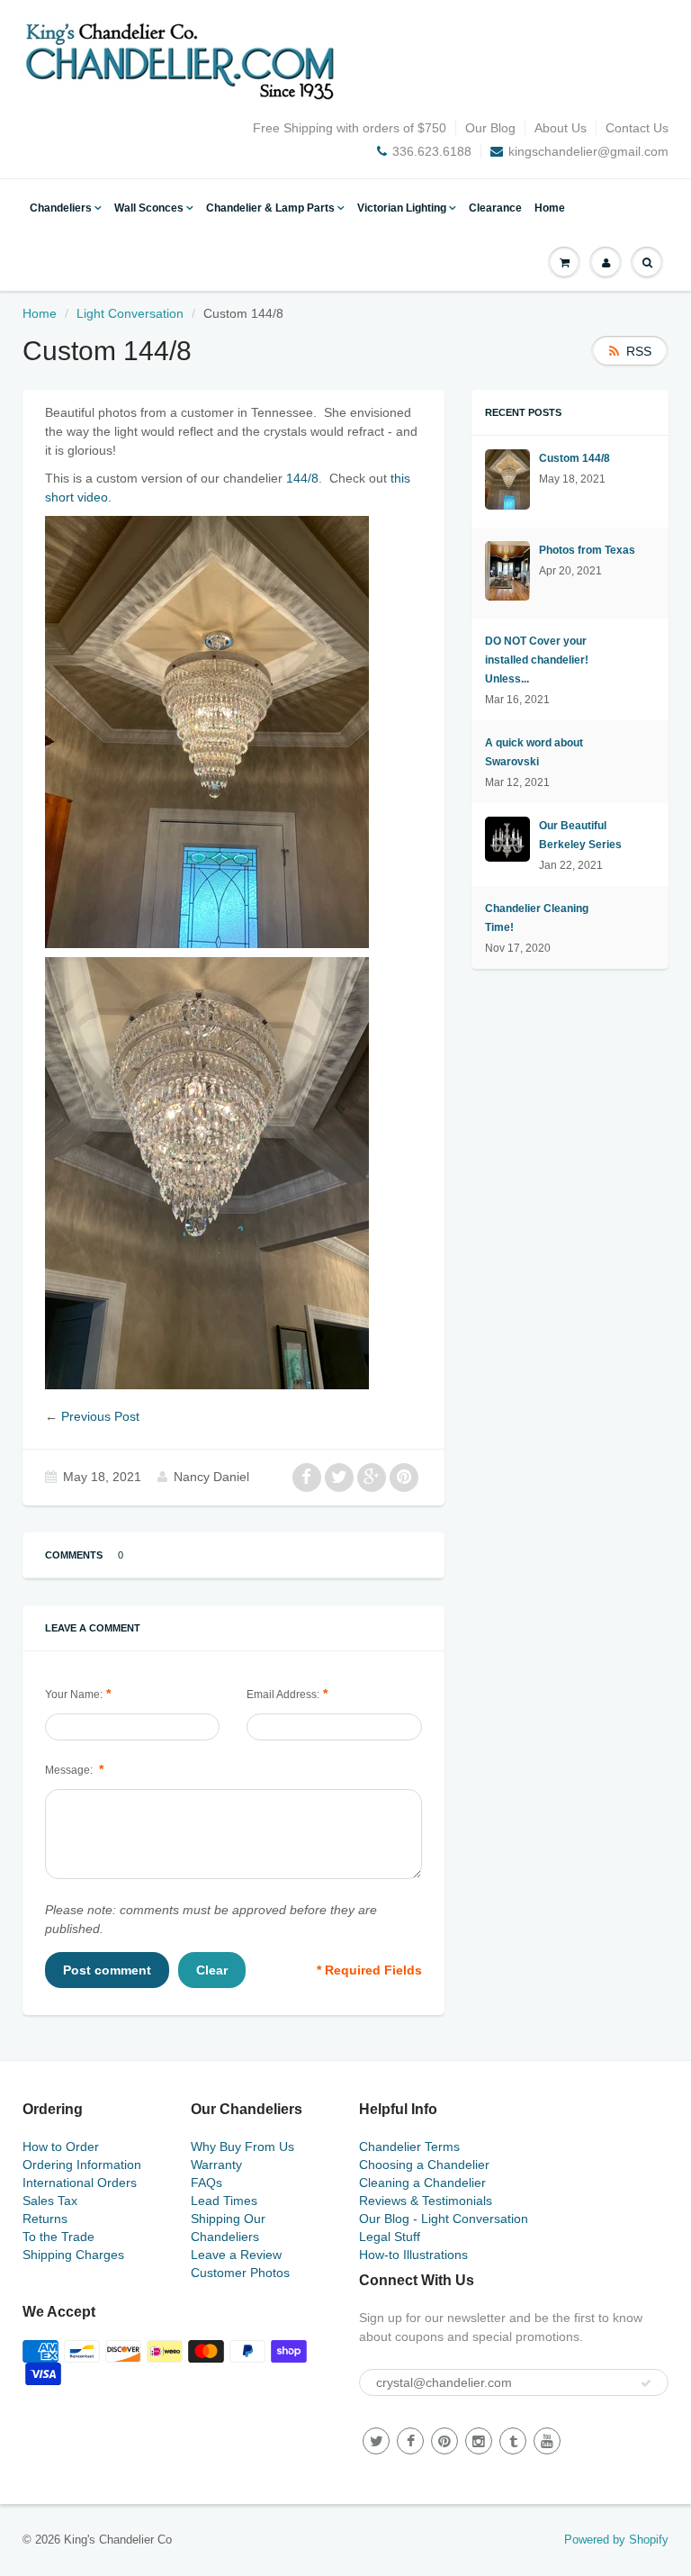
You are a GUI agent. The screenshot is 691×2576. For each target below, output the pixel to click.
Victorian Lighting (402, 208)
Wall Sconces (149, 208)
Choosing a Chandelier (424, 2165)
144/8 (302, 478)
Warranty (216, 2165)
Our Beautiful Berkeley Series (580, 835)
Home (550, 208)
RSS (639, 351)
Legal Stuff (390, 2237)
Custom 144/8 (574, 458)
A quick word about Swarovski (534, 752)
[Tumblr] (513, 2441)
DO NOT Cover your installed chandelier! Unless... (537, 660)
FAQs (206, 2183)
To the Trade (58, 2237)
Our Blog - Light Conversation (444, 2219)
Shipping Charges (73, 2255)
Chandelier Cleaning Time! (537, 918)
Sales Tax (50, 2201)
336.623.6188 (432, 151)
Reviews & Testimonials (426, 2201)
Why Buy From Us (242, 2147)
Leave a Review (236, 2255)
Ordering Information (82, 2165)
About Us (561, 128)
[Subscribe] (646, 2383)
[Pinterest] (444, 2441)
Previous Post (100, 1416)
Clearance (495, 208)
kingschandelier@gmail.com (588, 151)
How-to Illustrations (413, 2255)
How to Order (61, 2147)
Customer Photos (240, 2273)
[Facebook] (410, 2441)
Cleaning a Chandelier (422, 2183)
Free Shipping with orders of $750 (350, 128)
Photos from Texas (587, 550)
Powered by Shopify (616, 2540)
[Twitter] (376, 2441)
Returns (45, 2219)
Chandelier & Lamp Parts (270, 208)
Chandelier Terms (409, 2147)
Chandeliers (61, 208)
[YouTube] (547, 2441)
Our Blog (490, 128)
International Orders (80, 2183)
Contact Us (637, 128)
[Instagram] (479, 2441)
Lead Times (224, 2201)
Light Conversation (130, 313)
